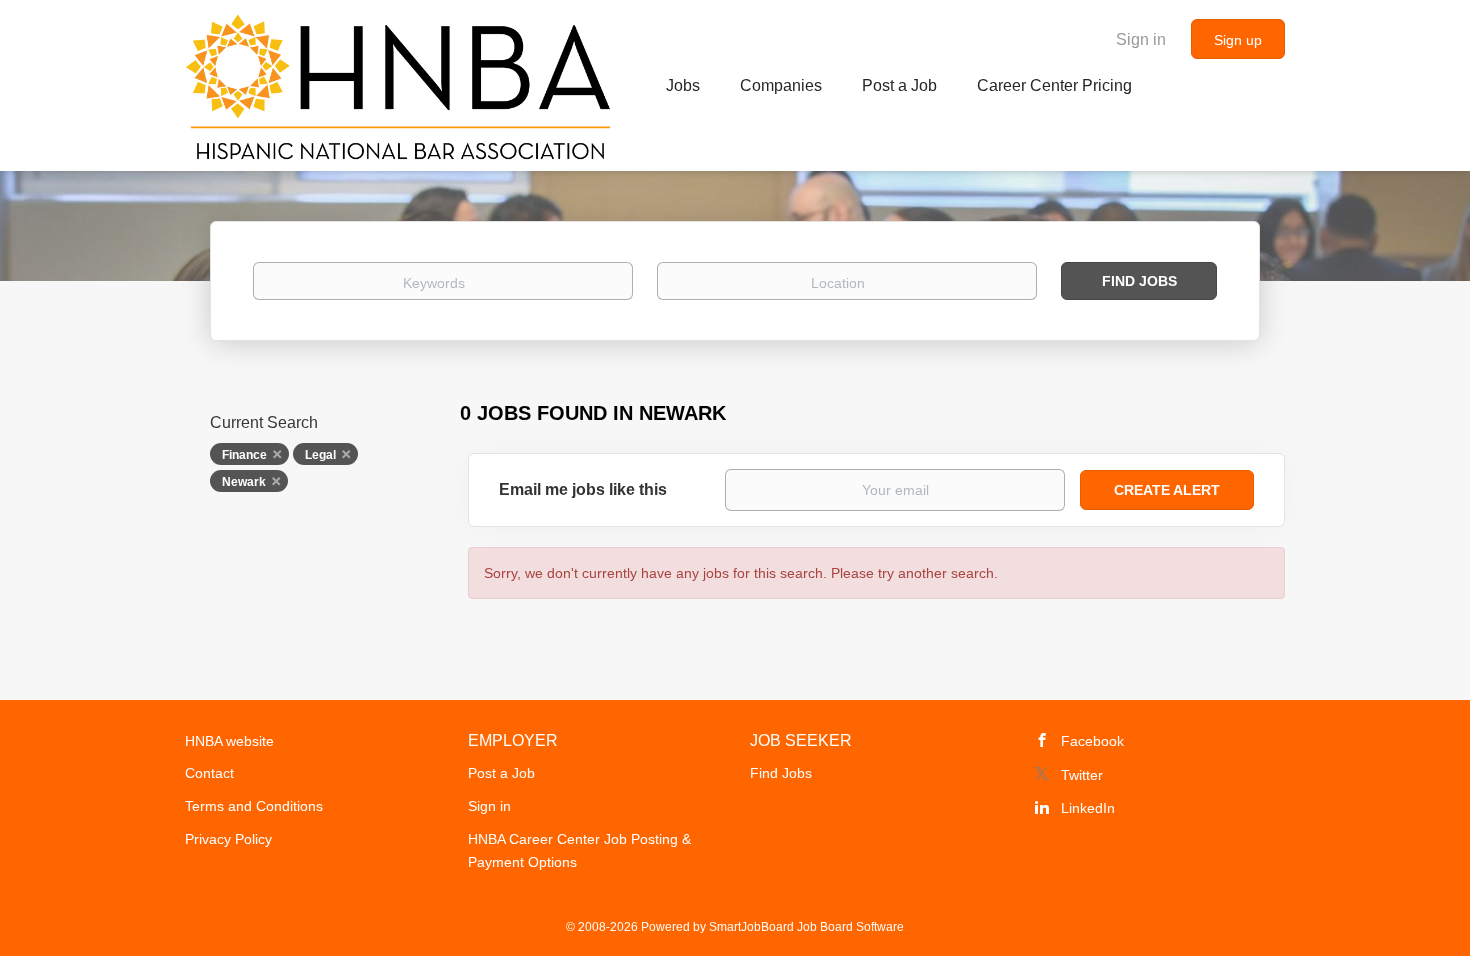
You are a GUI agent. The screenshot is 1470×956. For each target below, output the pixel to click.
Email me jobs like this (583, 489)
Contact (209, 773)
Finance (244, 455)
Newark (244, 482)
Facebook (1092, 741)
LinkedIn (1088, 808)
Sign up (1238, 40)
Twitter (1082, 775)
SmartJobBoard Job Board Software (806, 927)
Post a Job (501, 773)
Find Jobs (1139, 281)
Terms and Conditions (254, 806)
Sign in (1141, 39)
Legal (320, 455)
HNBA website (229, 741)
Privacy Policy (228, 839)
